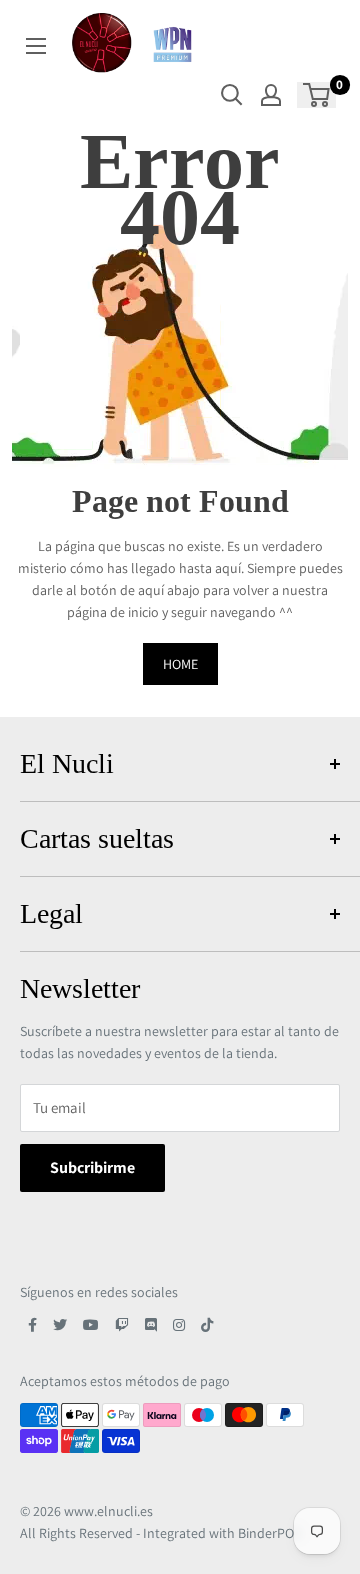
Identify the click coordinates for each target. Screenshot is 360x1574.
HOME (180, 664)
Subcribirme (92, 1167)
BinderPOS (269, 1533)
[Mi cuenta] (271, 95)
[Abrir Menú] (36, 46)
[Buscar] (232, 95)
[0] (317, 95)
